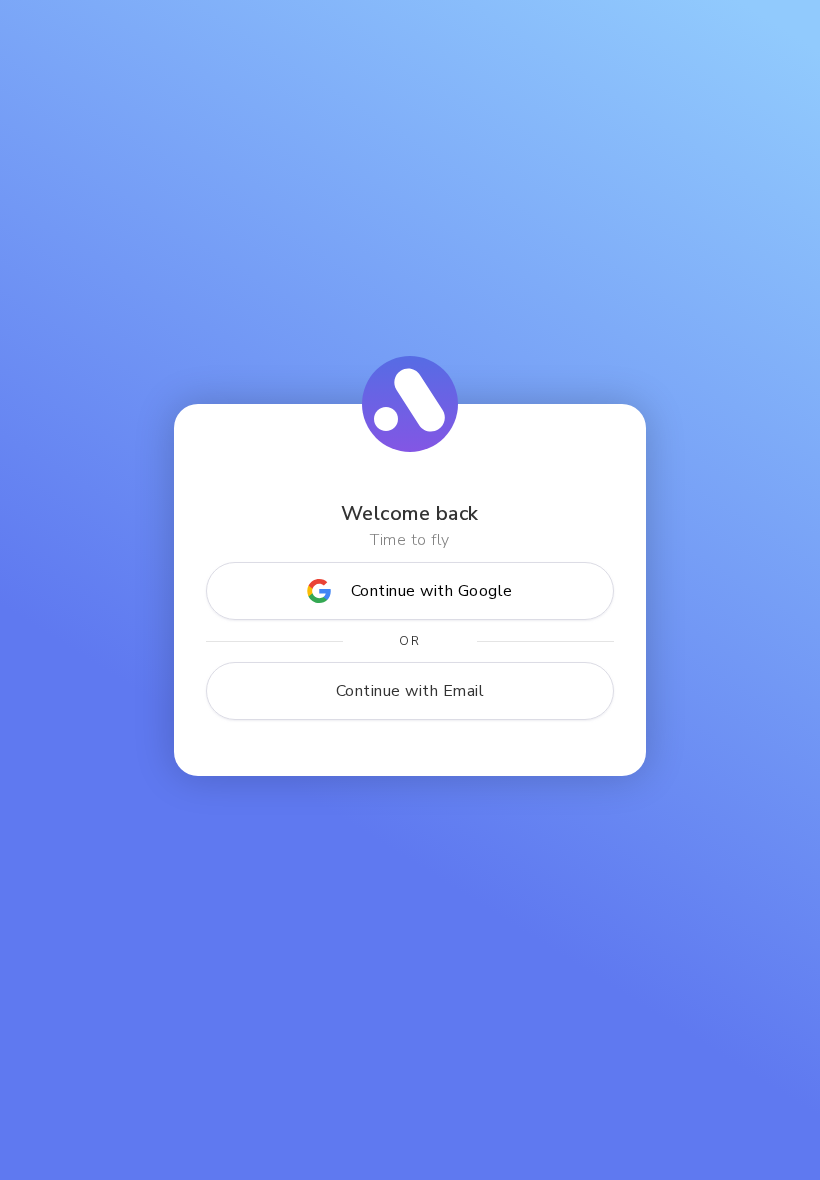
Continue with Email (410, 691)
